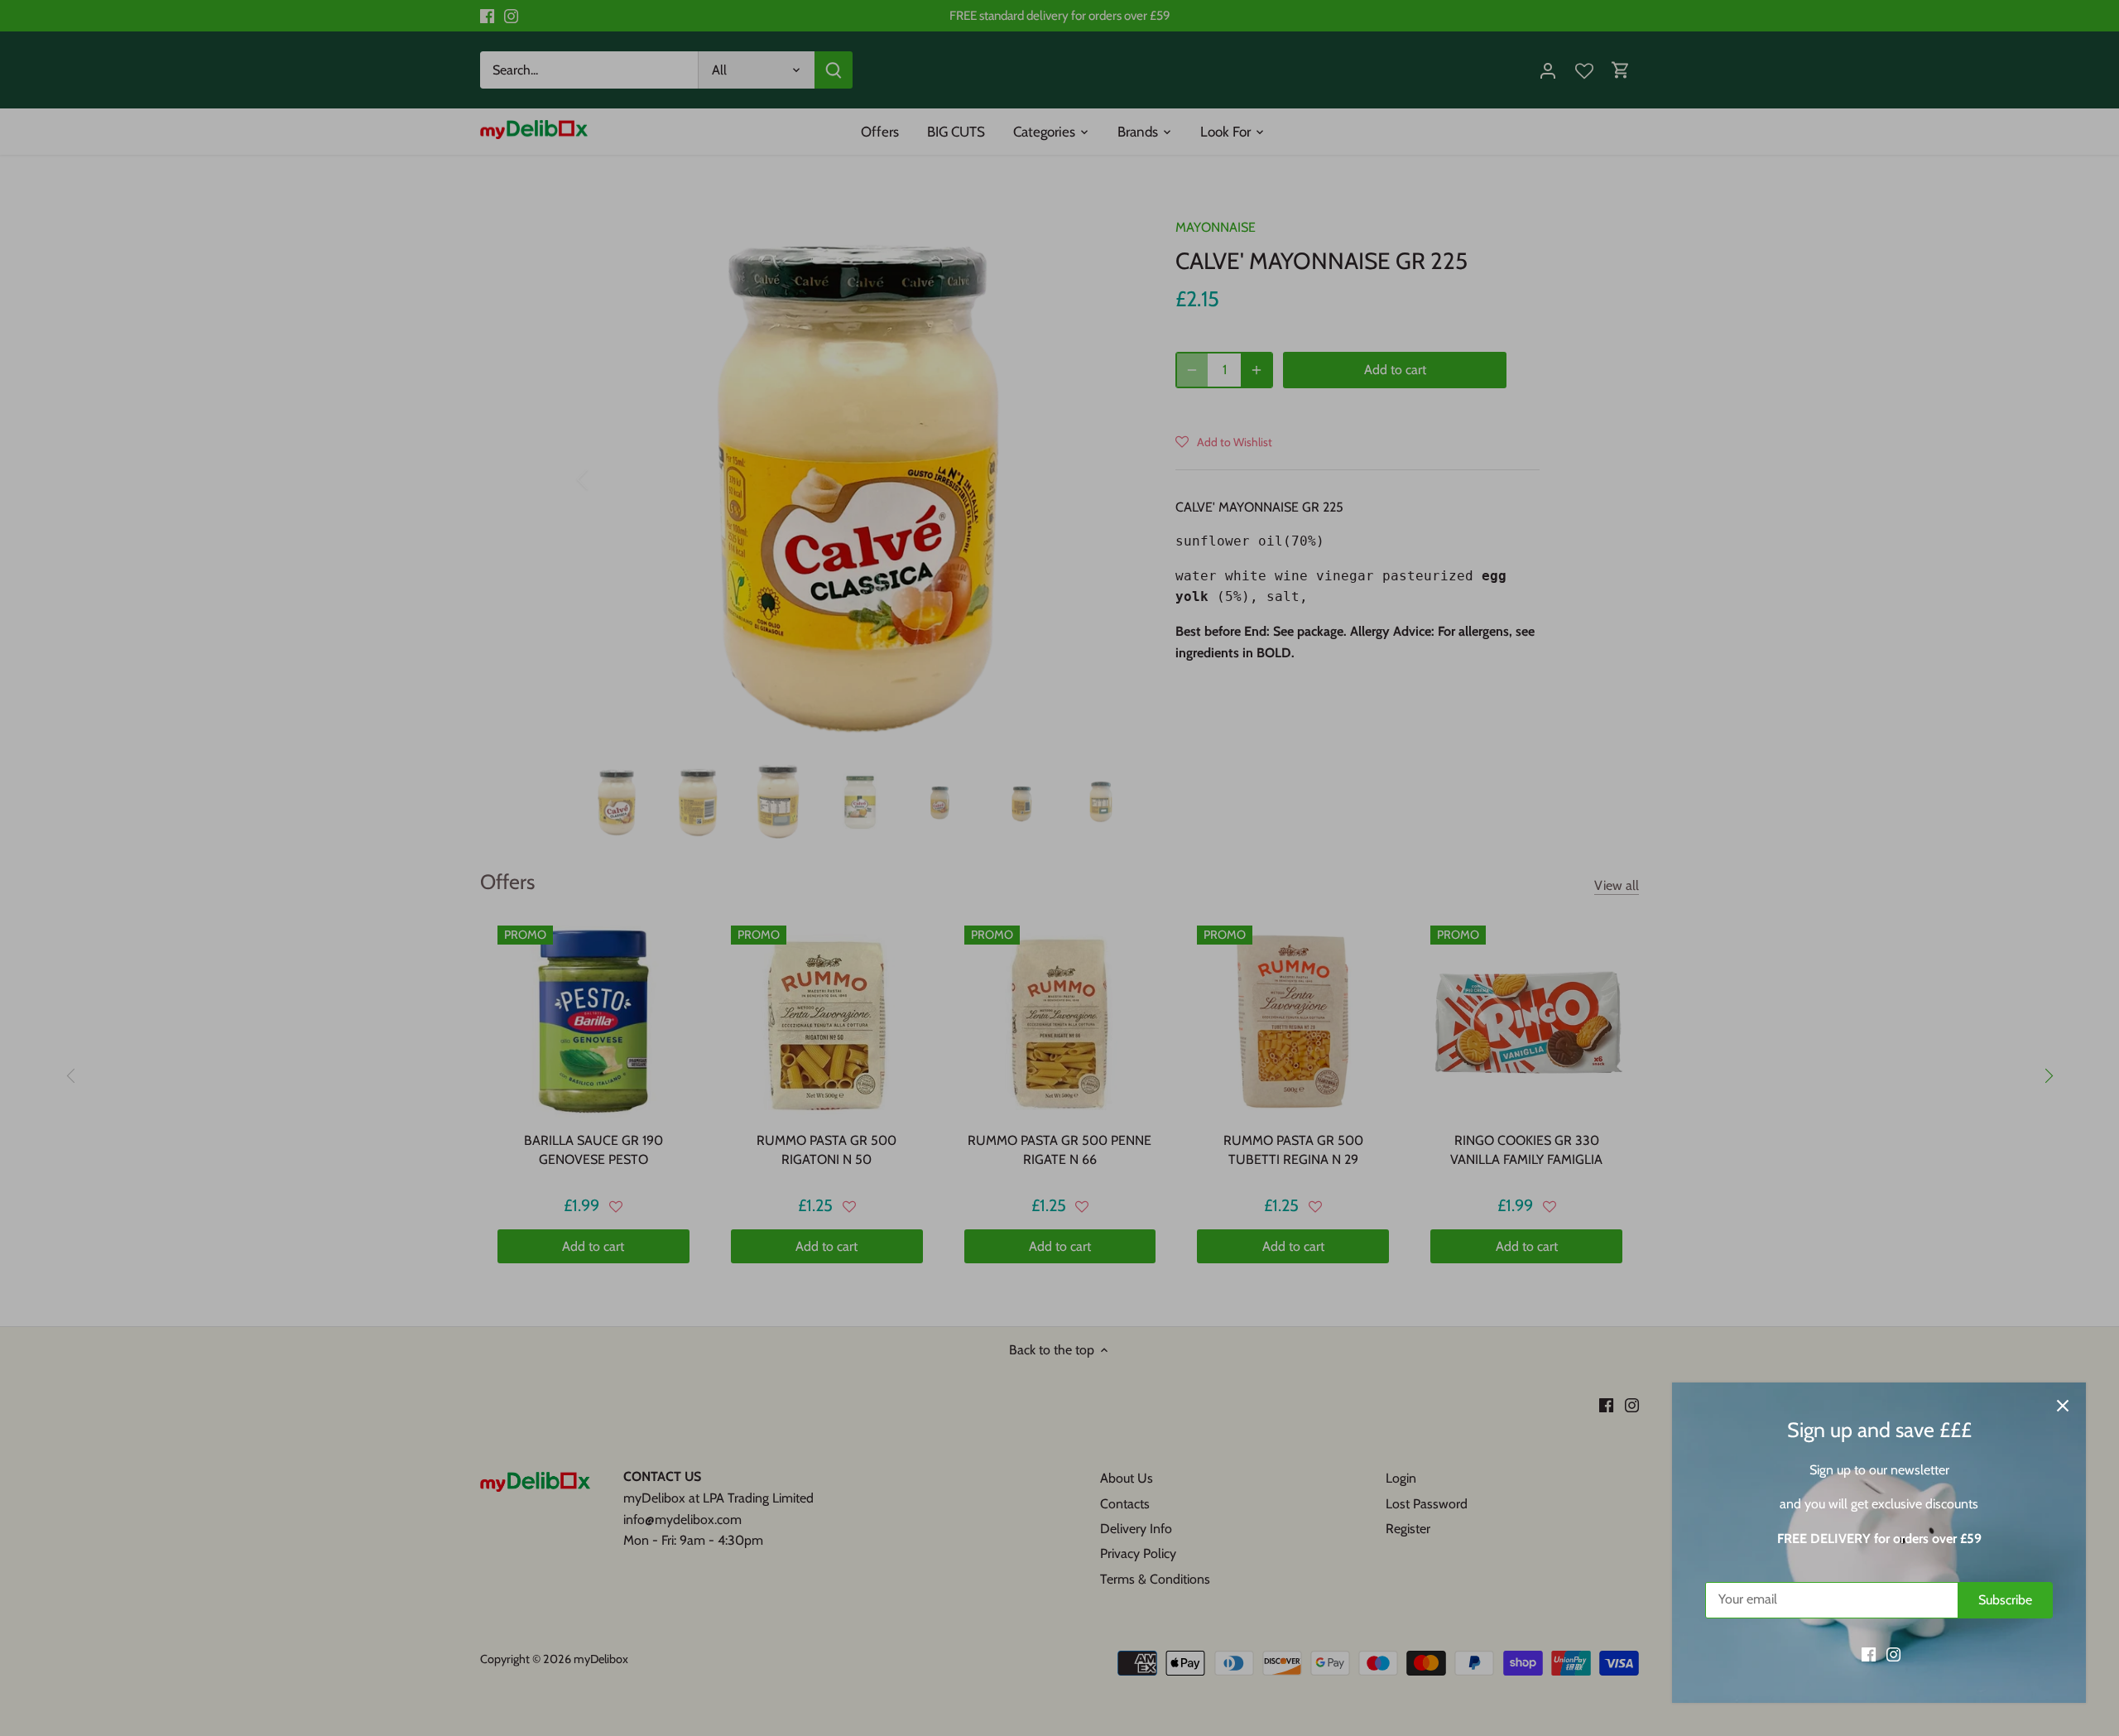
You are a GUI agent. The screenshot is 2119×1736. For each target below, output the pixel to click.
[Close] (2063, 1406)
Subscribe (2005, 1600)
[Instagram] (1893, 1654)
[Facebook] (1869, 1654)
